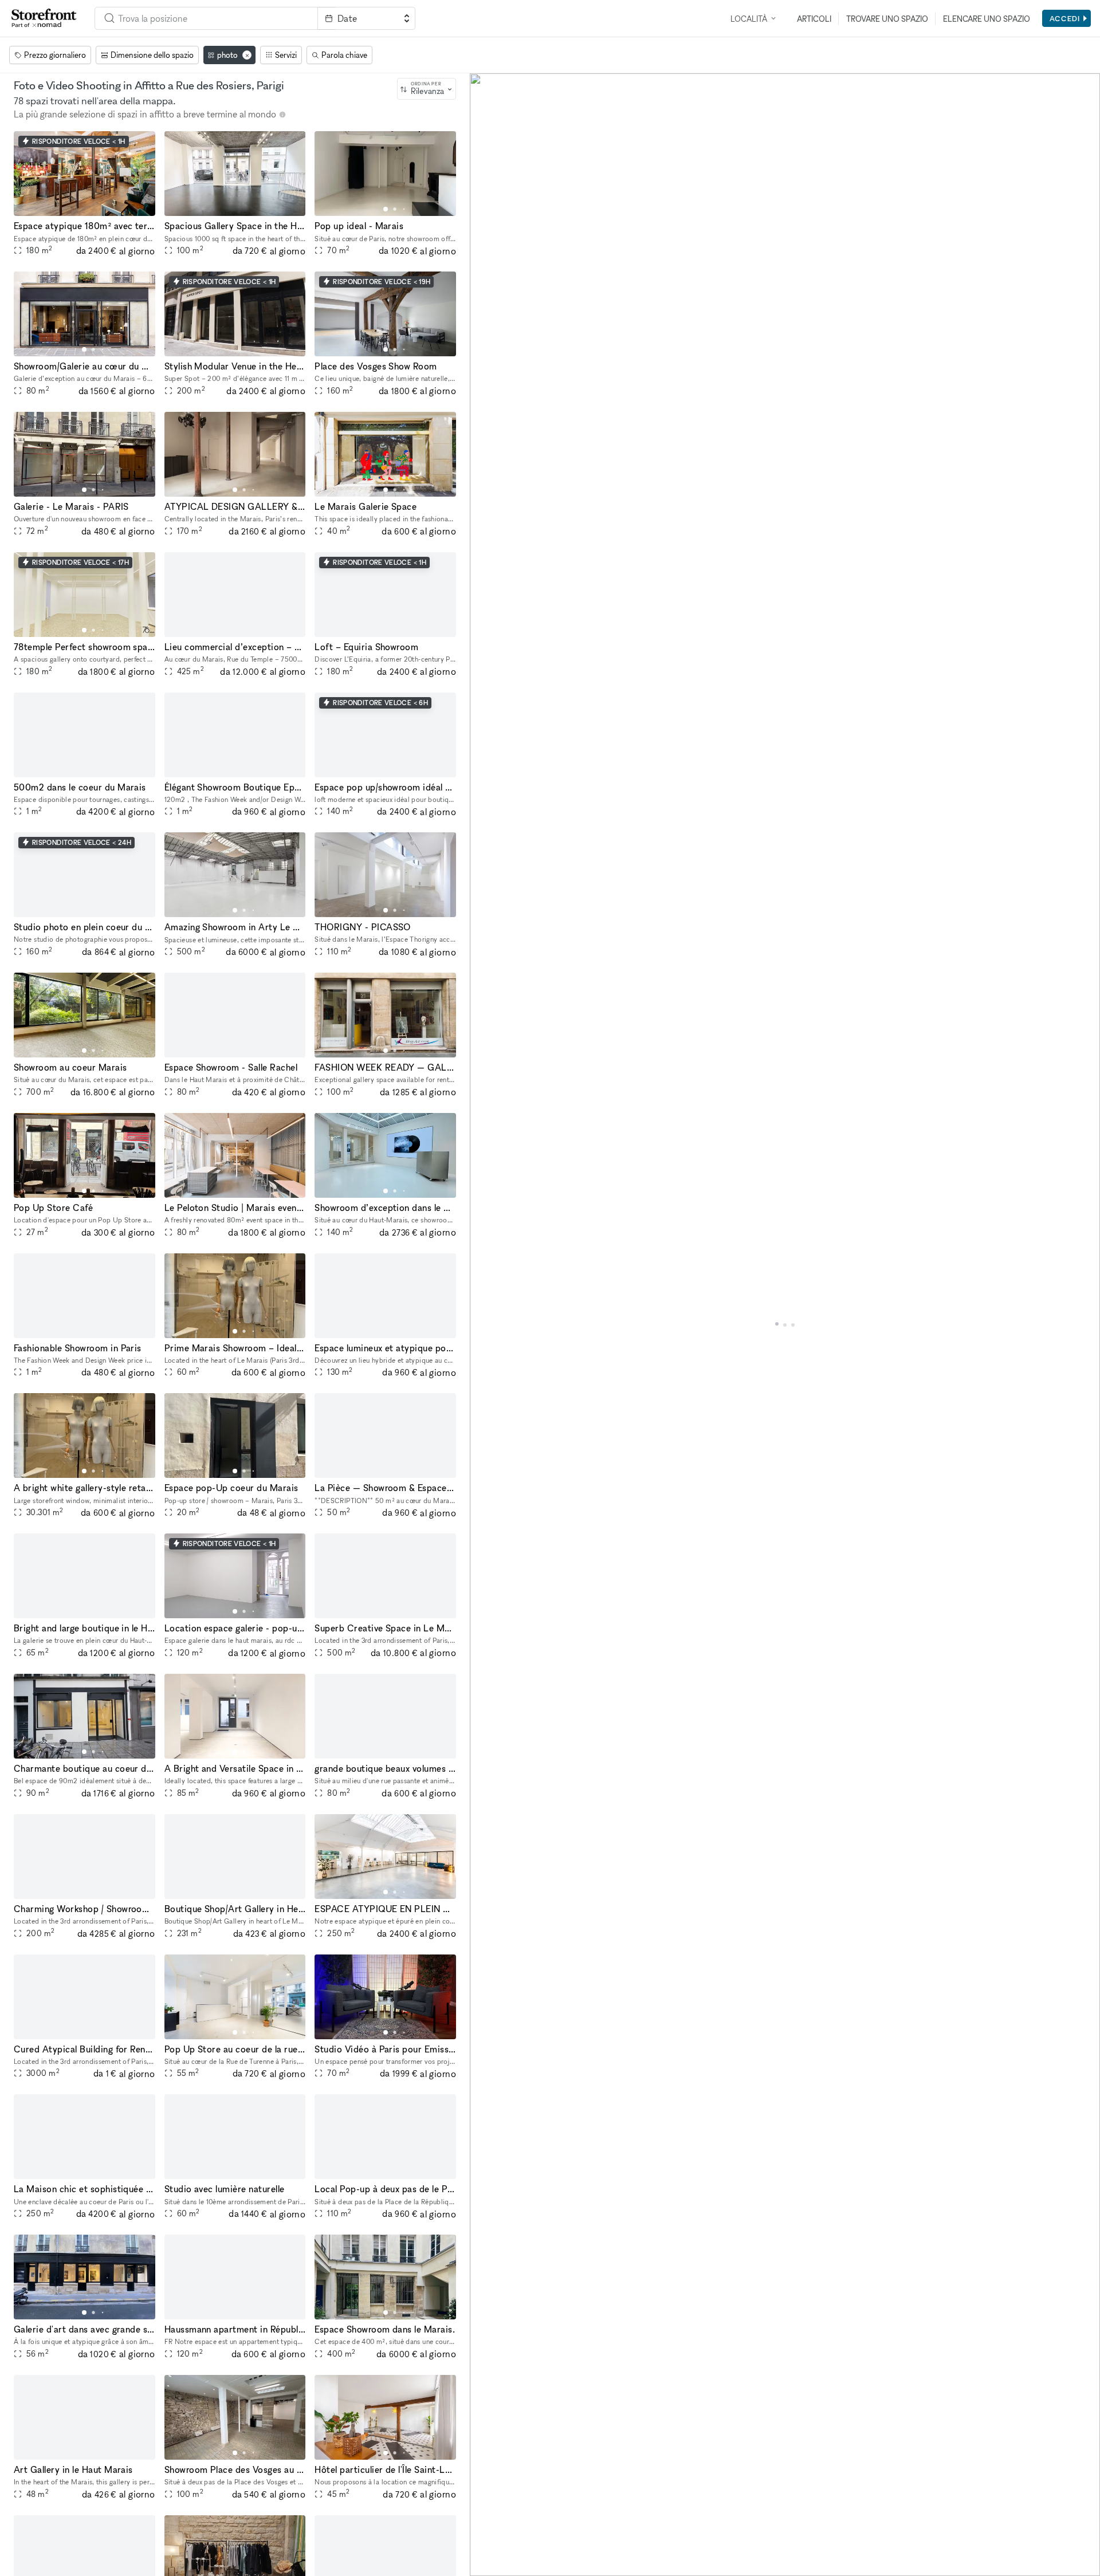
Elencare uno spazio (987, 19)
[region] (785, 1325)
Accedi (1065, 18)
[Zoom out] (484, 2545)
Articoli (814, 19)
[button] (84, 209)
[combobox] (206, 18)
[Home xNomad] (44, 18)
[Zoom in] (484, 2529)
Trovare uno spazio (887, 19)
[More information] (282, 115)
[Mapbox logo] (498, 2566)
